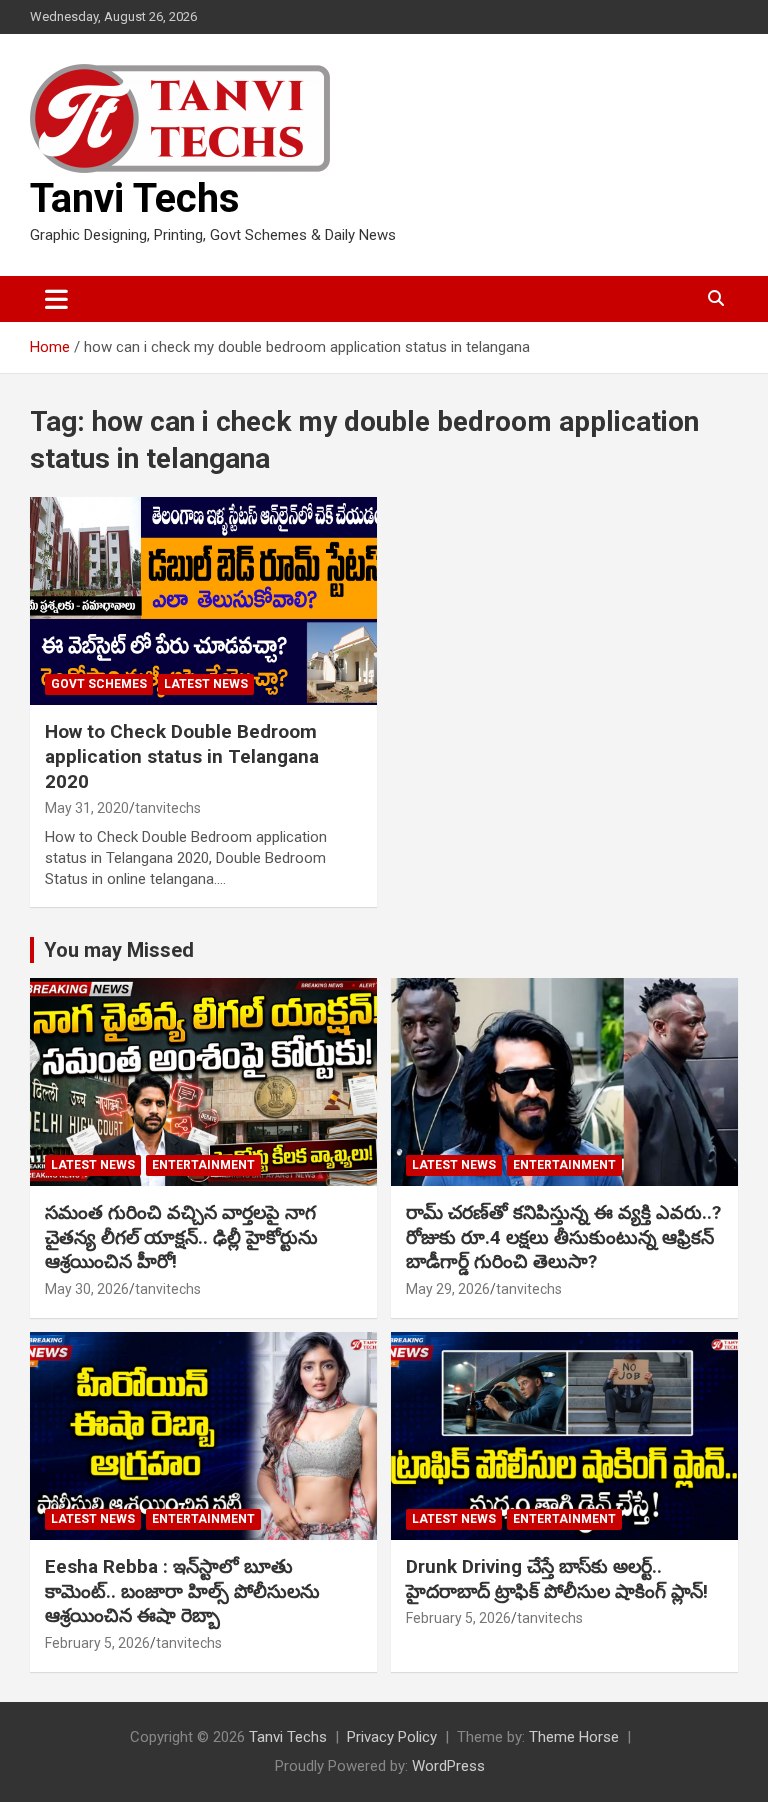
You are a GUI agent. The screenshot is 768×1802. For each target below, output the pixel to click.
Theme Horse (574, 1737)
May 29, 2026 (448, 1289)
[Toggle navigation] (56, 299)
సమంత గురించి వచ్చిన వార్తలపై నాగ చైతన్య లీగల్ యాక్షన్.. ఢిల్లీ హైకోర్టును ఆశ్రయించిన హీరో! (181, 1237)
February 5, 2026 (97, 1643)
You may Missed (119, 950)
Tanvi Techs (135, 198)
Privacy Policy (392, 1737)
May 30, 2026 (87, 1289)
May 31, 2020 (87, 808)
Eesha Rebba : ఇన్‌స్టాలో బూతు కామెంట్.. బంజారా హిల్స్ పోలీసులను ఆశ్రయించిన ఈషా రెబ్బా (182, 1591)
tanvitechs (168, 808)
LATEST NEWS (206, 684)
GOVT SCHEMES (99, 684)
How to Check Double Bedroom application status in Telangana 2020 (182, 756)
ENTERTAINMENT (203, 1165)
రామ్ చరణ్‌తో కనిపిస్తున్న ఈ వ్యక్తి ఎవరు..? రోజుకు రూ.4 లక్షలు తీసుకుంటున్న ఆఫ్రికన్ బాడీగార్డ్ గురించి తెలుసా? (563, 1237)
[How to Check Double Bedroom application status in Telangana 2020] (203, 600)
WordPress (448, 1766)
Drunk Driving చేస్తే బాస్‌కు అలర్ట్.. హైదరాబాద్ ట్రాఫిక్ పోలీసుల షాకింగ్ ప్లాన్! (557, 1579)
